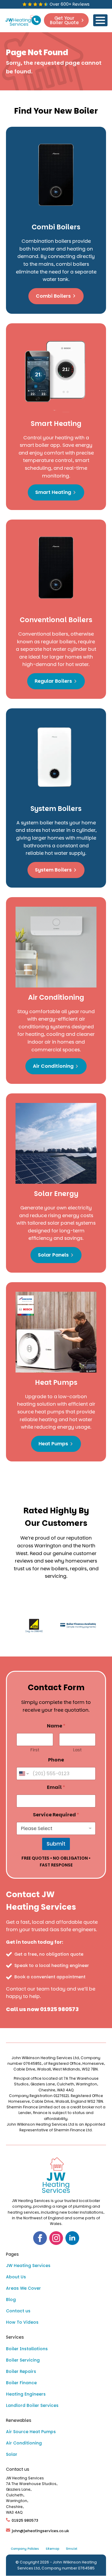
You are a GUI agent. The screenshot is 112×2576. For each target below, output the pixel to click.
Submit (56, 1844)
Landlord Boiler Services (32, 2405)
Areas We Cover (23, 2288)
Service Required (56, 1815)
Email (56, 1787)
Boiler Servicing (23, 2360)
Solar (12, 2454)
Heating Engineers (26, 2394)
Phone (56, 1760)
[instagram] (56, 2238)
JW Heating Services (28, 2266)
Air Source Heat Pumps (31, 2432)
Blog (11, 2300)
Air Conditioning (24, 2443)
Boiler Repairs (21, 2371)
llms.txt (72, 2549)
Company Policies (25, 2549)
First (35, 1750)
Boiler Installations (27, 2349)
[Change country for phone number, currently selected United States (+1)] (23, 1774)
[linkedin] (72, 2238)
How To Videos (22, 2322)
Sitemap (52, 2549)
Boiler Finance (21, 2383)
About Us (16, 2277)
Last (77, 1750)
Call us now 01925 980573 (42, 2009)
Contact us (18, 2311)
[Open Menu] (100, 20)
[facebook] (40, 2238)
